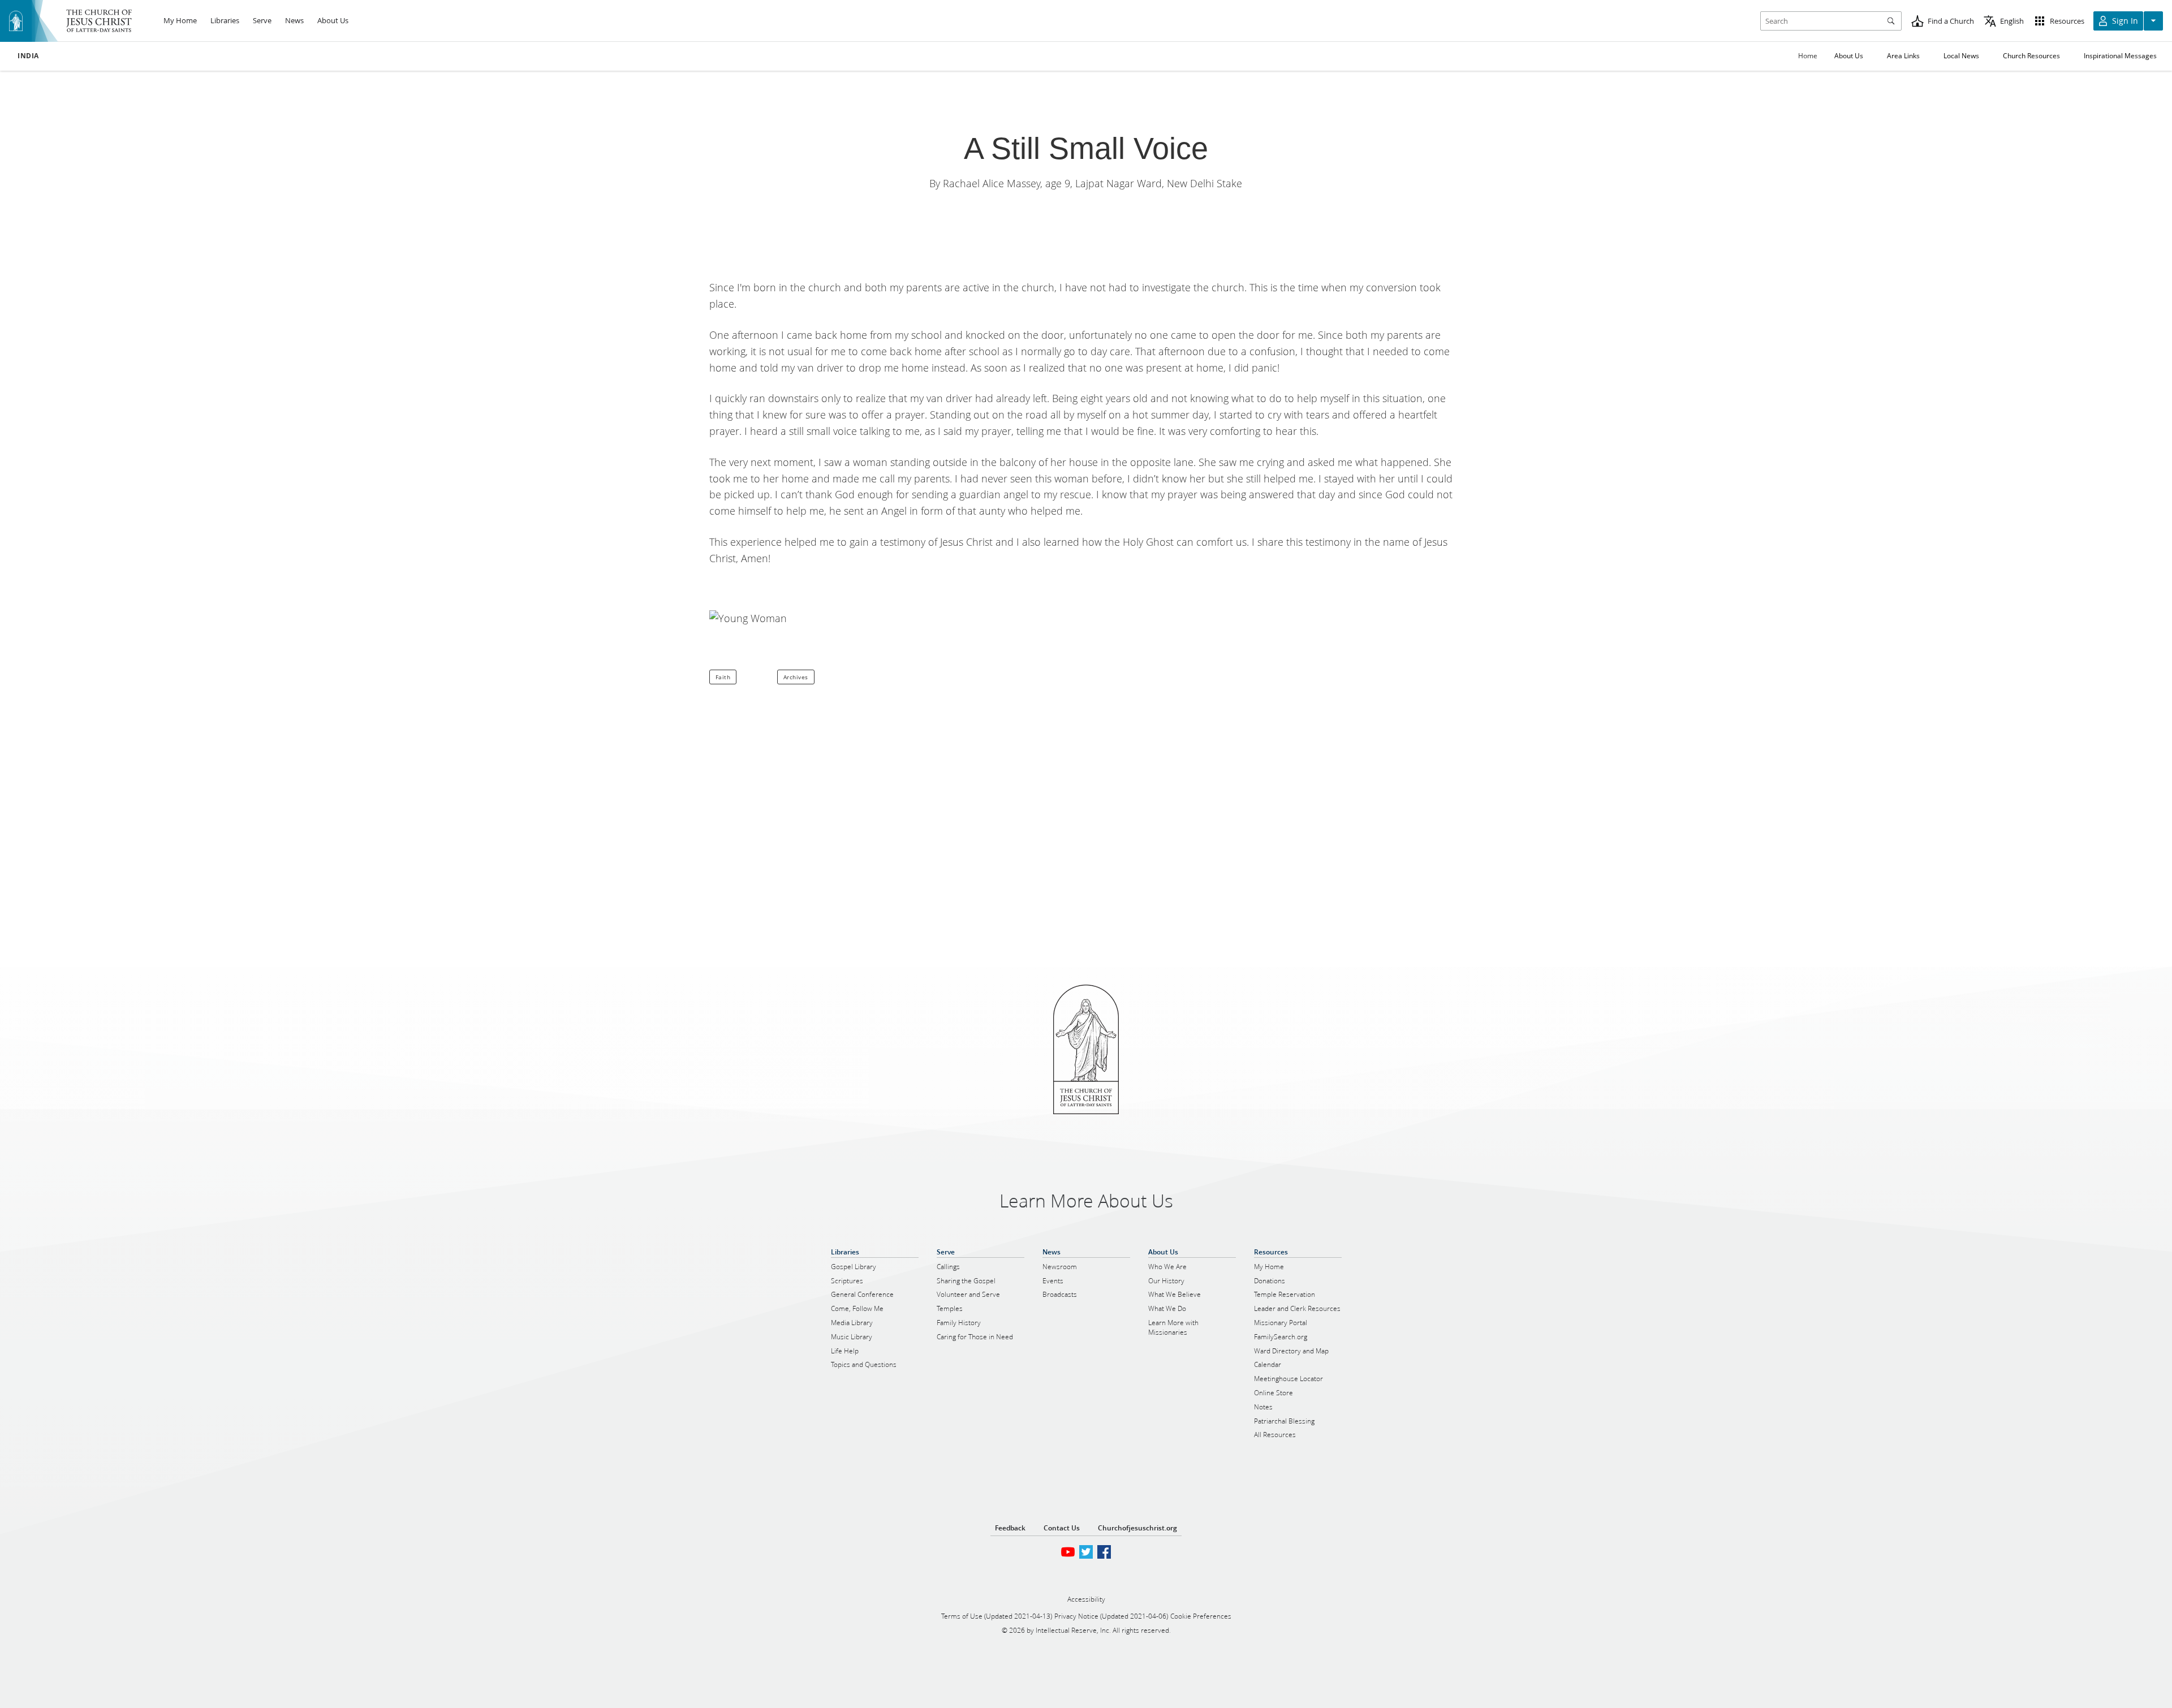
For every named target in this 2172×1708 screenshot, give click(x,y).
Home (1808, 56)
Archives (796, 677)
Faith (723, 677)
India (28, 56)
